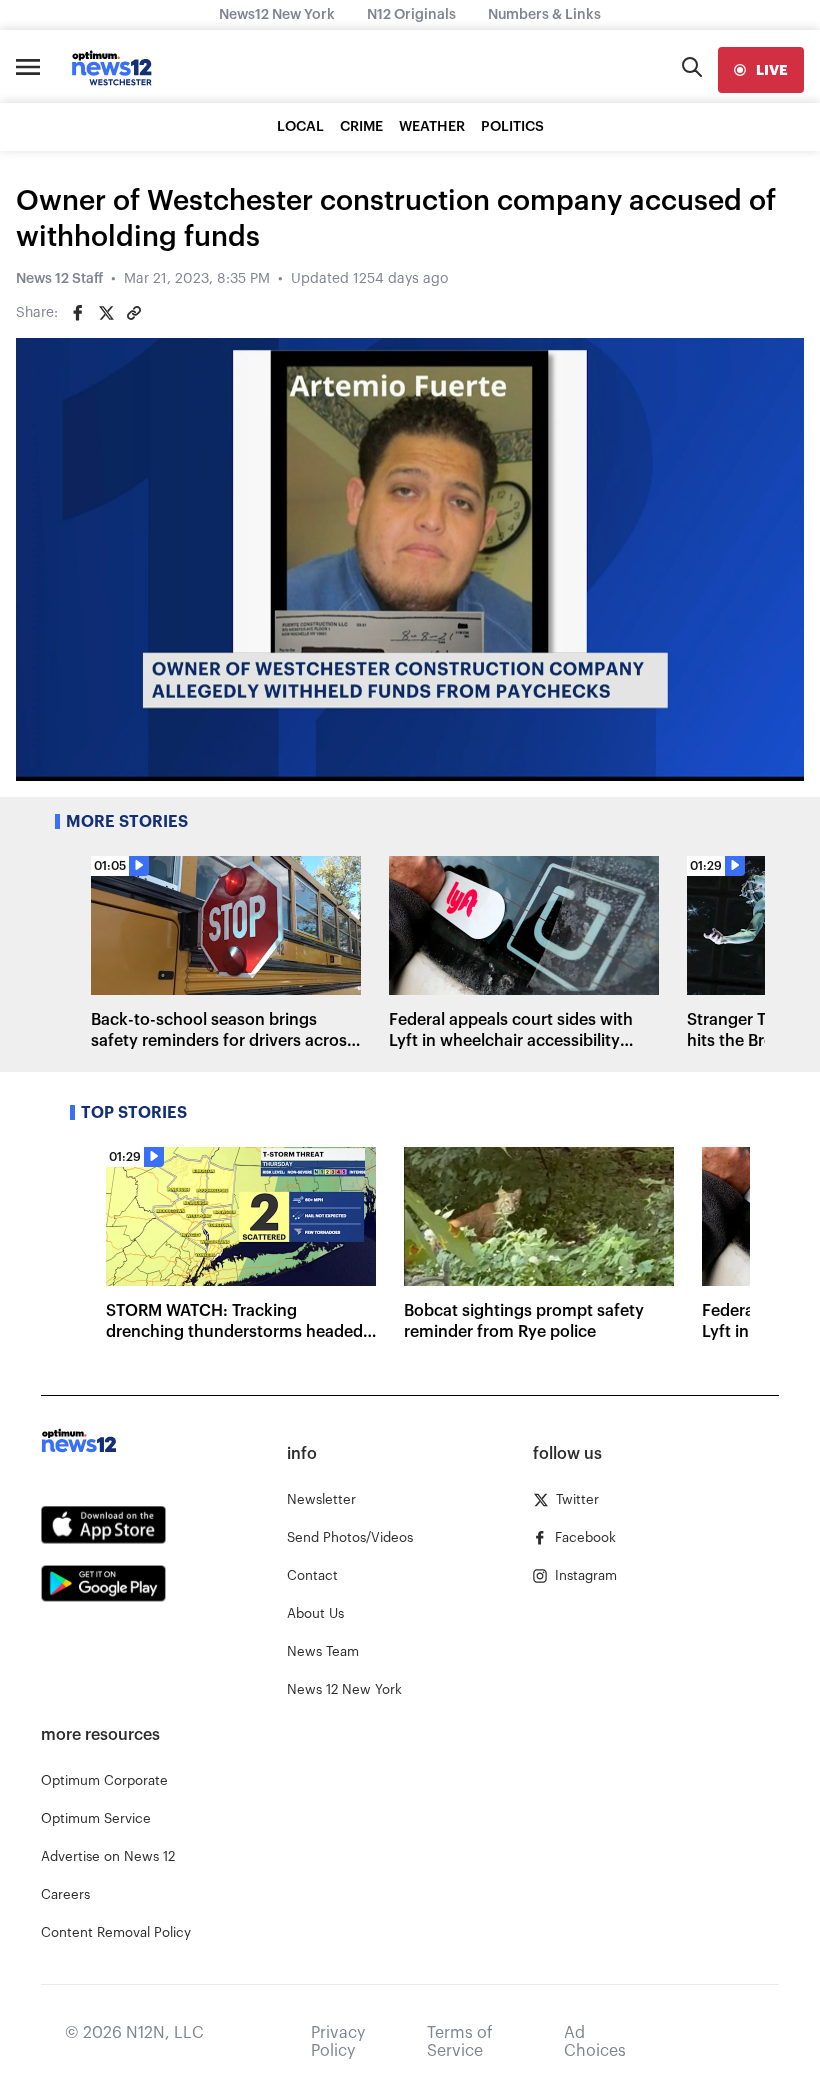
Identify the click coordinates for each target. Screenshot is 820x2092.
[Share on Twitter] (106, 313)
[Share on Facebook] (78, 313)
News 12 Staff (59, 279)
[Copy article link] (134, 313)
